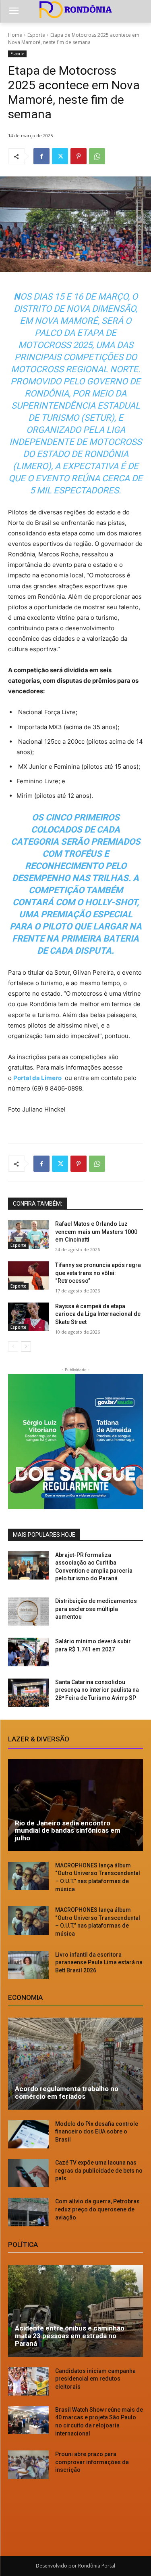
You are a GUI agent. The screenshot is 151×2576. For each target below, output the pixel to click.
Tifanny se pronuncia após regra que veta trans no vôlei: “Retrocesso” (98, 1273)
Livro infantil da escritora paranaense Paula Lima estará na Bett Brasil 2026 (99, 1962)
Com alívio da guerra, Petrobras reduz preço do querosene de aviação (97, 2209)
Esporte (36, 35)
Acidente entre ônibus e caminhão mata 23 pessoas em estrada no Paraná (70, 2336)
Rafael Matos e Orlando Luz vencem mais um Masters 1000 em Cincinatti (96, 1232)
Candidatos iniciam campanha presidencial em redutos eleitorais (95, 2379)
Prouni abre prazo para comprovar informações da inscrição (92, 2462)
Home (15, 35)
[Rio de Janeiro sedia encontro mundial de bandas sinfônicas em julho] (75, 1805)
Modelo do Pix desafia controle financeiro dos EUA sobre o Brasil (97, 2132)
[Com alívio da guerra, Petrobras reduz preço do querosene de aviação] (28, 2212)
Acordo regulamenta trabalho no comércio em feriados (67, 2092)
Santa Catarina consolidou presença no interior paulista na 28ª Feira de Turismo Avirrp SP (97, 1690)
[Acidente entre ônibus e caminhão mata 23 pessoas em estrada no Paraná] (75, 2311)
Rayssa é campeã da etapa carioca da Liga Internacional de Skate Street (98, 1314)
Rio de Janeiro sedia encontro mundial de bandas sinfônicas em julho (68, 1830)
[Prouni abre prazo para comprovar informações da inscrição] (28, 2465)
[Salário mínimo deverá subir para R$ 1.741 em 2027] (28, 1652)
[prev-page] (13, 1347)
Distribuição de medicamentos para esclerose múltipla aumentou (96, 1609)
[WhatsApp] (97, 156)
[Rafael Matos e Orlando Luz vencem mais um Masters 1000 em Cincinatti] (28, 1234)
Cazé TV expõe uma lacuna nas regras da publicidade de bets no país (99, 2170)
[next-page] (26, 1347)
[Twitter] (60, 156)
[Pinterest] (79, 156)
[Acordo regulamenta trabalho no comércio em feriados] (75, 2064)
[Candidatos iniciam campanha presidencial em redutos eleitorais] (28, 2381)
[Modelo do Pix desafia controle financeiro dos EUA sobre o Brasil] (28, 2134)
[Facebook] (41, 156)
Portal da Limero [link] (37, 1078)
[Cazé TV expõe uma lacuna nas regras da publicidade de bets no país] (28, 2173)
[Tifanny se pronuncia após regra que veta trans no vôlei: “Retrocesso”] (28, 1275)
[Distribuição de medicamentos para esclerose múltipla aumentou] (28, 1611)
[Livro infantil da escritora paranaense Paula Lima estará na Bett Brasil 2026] (28, 1965)
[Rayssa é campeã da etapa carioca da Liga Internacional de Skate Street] (28, 1317)
